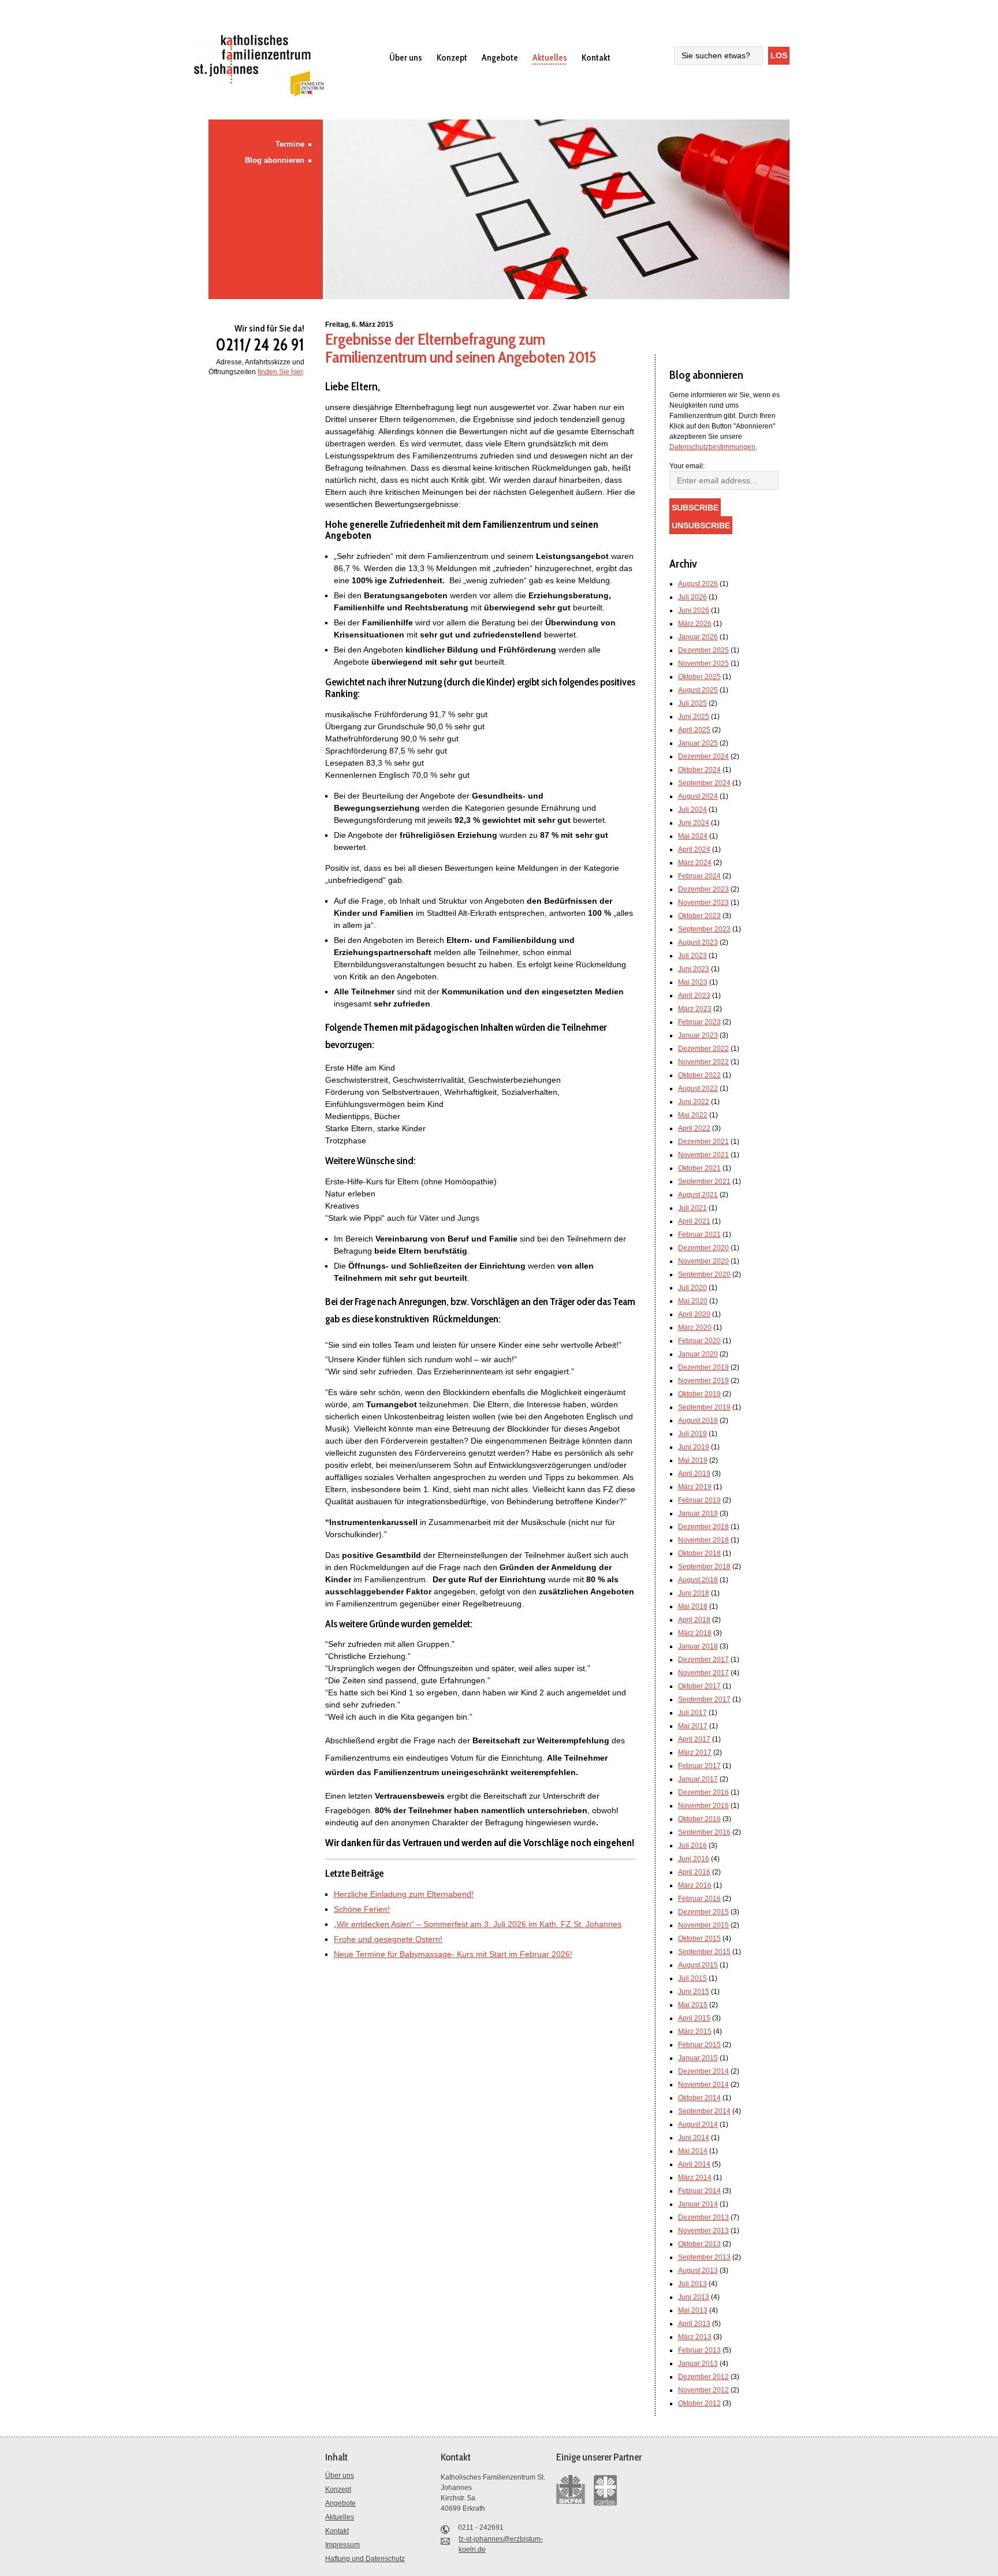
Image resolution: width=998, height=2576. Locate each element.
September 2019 (704, 1407)
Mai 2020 (693, 1301)
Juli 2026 (692, 597)
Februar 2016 (699, 1899)
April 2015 (694, 2018)
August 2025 (698, 690)
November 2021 (703, 1155)
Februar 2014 (699, 2191)
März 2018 (695, 1633)
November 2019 (703, 1381)
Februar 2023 (699, 1022)
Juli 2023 (692, 956)
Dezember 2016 (703, 1792)
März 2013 (695, 2337)
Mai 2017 (693, 1726)
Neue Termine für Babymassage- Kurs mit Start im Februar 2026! (453, 1954)
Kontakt (596, 57)
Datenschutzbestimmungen (712, 447)
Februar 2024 (699, 876)
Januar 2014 (698, 2204)
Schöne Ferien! (362, 1909)
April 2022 (694, 1128)
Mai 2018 (693, 1606)
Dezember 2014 (703, 2071)
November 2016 (703, 1806)
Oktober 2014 (699, 2098)
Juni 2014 (694, 2138)
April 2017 (694, 1739)
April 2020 (694, 1314)
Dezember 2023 (703, 889)
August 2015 (698, 1965)
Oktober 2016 (699, 1819)
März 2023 (695, 1009)
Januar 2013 (698, 2363)
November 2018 (703, 1540)
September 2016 (704, 1832)
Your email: (687, 466)
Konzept (452, 57)
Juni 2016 (694, 1859)
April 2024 (694, 849)
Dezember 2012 (703, 2377)
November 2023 (703, 903)
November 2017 (703, 1673)
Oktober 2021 (699, 1168)
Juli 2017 (692, 1713)
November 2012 (703, 2390)
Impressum (342, 2545)
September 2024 (704, 783)
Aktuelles (550, 57)
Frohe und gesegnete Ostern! (388, 1939)
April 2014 (694, 2164)
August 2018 (698, 1580)
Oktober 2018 (699, 1553)
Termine (290, 144)
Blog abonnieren (275, 160)
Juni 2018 (694, 1593)
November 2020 (703, 1261)
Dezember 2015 (703, 1912)
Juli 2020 (692, 1288)
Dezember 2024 (703, 756)
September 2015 (704, 1952)
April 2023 (694, 996)
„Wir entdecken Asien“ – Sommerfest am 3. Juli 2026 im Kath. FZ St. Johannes (478, 1924)
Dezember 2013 (703, 2217)
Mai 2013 (693, 2310)
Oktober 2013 (699, 2244)
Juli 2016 (692, 1846)
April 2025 (694, 730)
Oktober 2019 (699, 1394)
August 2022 (698, 1088)
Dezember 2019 (703, 1367)
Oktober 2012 (699, 2403)
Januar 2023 (698, 1035)
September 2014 (704, 2111)
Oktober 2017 (699, 1686)
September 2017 (704, 1699)
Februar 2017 (699, 1766)
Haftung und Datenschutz (365, 2559)
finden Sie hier (280, 372)
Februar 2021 (699, 1235)
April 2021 (694, 1221)
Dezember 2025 (703, 650)
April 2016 (694, 1872)
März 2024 (695, 863)
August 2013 (698, 2271)
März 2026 (695, 624)
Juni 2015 (694, 1992)
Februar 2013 (699, 2350)
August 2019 (698, 1421)
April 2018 (694, 1620)
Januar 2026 (698, 637)
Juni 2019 (694, 1447)
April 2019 (694, 1474)
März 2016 (695, 1885)
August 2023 (698, 942)
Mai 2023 (693, 982)
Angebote (500, 57)
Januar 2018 (698, 1646)
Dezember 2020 (703, 1248)
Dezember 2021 (703, 1142)
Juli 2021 (692, 1208)
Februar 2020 (699, 1341)
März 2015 (695, 2031)
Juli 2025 (692, 703)
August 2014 (698, 2124)
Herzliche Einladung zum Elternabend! (404, 1894)
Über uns (406, 57)
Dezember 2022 (703, 1049)
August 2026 (698, 584)
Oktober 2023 (699, 916)
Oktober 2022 (699, 1075)
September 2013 (704, 2257)
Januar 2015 (698, 2058)
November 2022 (703, 1062)
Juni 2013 (694, 2297)
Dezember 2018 (703, 1527)
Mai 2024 (693, 836)
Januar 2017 (698, 1779)
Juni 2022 (694, 1102)
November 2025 (703, 663)
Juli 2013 (692, 2284)
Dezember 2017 (703, 1660)
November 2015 (703, 1925)
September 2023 (704, 929)
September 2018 (704, 1567)
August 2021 (698, 1195)
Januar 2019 (698, 1513)
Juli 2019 (692, 1434)
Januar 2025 (698, 743)
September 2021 (704, 1181)
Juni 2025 (694, 717)
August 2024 (698, 796)
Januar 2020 (698, 1354)
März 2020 (695, 1328)
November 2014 (703, 2085)
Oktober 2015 (699, 1938)
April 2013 (694, 2324)
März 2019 (695, 1487)
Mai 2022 (693, 1115)
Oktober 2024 (699, 770)
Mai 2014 (693, 2151)
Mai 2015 (693, 2005)
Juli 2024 (692, 810)
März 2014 (695, 2178)
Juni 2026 (694, 610)
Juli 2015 (692, 1978)
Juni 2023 (694, 969)
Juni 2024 (694, 823)
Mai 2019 (693, 1460)
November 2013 (703, 2231)
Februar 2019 (699, 1500)
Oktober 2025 (699, 677)
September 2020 (704, 1274)
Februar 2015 (699, 2045)
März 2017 (695, 1753)
